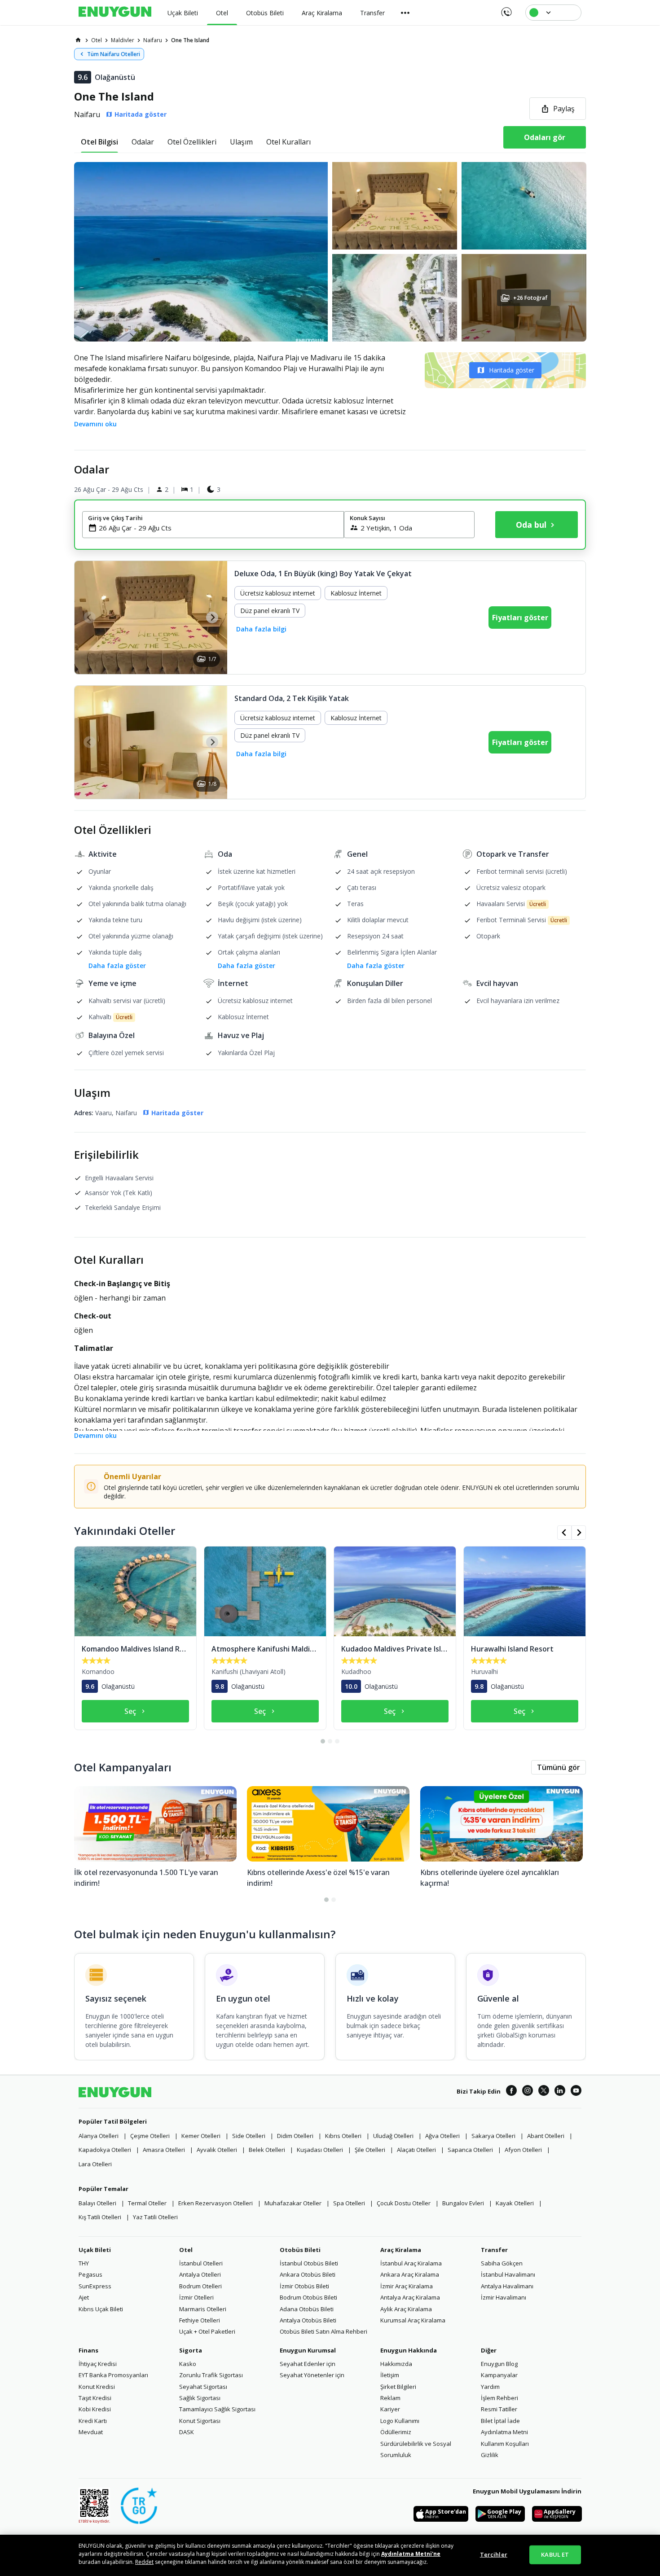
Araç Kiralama (401, 2250)
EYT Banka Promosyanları (113, 2375)
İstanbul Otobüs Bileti (309, 2263)
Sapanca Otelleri (470, 2150)
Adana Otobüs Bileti (307, 2309)
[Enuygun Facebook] (511, 2092)
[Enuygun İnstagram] (528, 2092)
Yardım (490, 2387)
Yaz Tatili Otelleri (155, 2217)
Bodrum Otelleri (200, 2286)
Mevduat (91, 2432)
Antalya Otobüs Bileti (308, 2320)
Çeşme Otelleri (150, 2136)
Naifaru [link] (153, 40)
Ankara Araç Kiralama (410, 2274)
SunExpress (95, 2286)
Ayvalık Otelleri (217, 2150)
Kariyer (390, 2409)
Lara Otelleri (95, 2164)
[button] (330, 252)
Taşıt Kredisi (95, 2398)
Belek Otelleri (267, 2150)
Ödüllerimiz (396, 2432)
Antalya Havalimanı (507, 2286)
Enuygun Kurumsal (308, 2350)
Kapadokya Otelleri (105, 2150)
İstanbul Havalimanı (508, 2274)
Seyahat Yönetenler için (312, 2375)
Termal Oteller (147, 2203)
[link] (78, 40)
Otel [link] (97, 40)
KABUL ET (555, 2554)
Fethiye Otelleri (200, 2320)
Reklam (390, 2398)
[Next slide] (212, 617)
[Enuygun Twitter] (544, 2092)
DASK (187, 2432)
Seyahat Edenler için (308, 2364)
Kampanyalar (499, 2375)
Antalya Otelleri (200, 2274)
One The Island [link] (190, 40)
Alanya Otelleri (99, 2136)
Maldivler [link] (123, 40)
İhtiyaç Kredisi (98, 2364)
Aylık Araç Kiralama (406, 2309)
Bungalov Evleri (463, 2203)
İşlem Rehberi (499, 2398)
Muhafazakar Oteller (293, 2203)
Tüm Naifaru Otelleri (114, 54)
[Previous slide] (90, 617)
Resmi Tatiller (499, 2409)
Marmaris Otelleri (203, 2309)
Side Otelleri (249, 2136)
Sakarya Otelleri (493, 2136)
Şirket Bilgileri (398, 2387)
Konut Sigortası (200, 2421)
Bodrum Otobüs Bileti (308, 2297)
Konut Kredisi (97, 2387)
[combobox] (218, 528)
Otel (186, 2250)
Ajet (84, 2297)
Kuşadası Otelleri (320, 2150)
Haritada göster (512, 370)
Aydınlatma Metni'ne (411, 2554)
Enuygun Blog (499, 2364)
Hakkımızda (396, 2364)
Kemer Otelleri (201, 2136)
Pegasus (90, 2274)
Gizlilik (490, 2455)
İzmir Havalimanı (504, 2297)
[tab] (99, 142)
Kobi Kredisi (95, 2409)
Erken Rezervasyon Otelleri (216, 2203)
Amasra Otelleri (164, 2150)
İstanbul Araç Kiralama (411, 2263)
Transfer (494, 2250)
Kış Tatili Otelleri (100, 2217)
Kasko (188, 2364)
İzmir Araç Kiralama (407, 2286)
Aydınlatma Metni (504, 2432)
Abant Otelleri (546, 2136)
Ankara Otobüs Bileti (308, 2274)
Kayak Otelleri (515, 2203)
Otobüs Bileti (300, 2250)
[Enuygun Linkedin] (560, 2092)
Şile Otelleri (370, 2150)
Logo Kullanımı (400, 2421)
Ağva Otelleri (442, 2136)
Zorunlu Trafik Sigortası (211, 2375)
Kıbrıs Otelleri (343, 2136)
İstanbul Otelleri (201, 2263)
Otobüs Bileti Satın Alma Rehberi (323, 2331)
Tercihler (494, 2554)
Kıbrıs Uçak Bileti (101, 2309)
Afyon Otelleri (523, 2150)
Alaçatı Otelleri (416, 2150)
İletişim (390, 2375)
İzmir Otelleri (196, 2297)
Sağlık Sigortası (200, 2398)
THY (84, 2263)
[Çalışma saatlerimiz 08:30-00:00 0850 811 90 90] (506, 9)
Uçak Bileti (95, 2250)
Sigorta (191, 2350)
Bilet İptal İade (500, 2421)
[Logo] (115, 13)
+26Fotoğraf (530, 298)
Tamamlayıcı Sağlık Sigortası (217, 2409)
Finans (88, 2350)
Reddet (144, 2562)
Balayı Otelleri (97, 2203)
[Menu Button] (405, 13)
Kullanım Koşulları (505, 2444)
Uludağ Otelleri (393, 2136)
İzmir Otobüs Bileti (304, 2286)
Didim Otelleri (295, 2136)
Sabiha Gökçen (502, 2263)
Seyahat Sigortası (203, 2387)
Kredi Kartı (93, 2421)
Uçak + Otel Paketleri (207, 2331)
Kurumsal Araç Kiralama (413, 2320)
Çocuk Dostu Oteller (404, 2203)
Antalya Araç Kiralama (410, 2297)
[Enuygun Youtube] (576, 2092)
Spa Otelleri (349, 2203)
